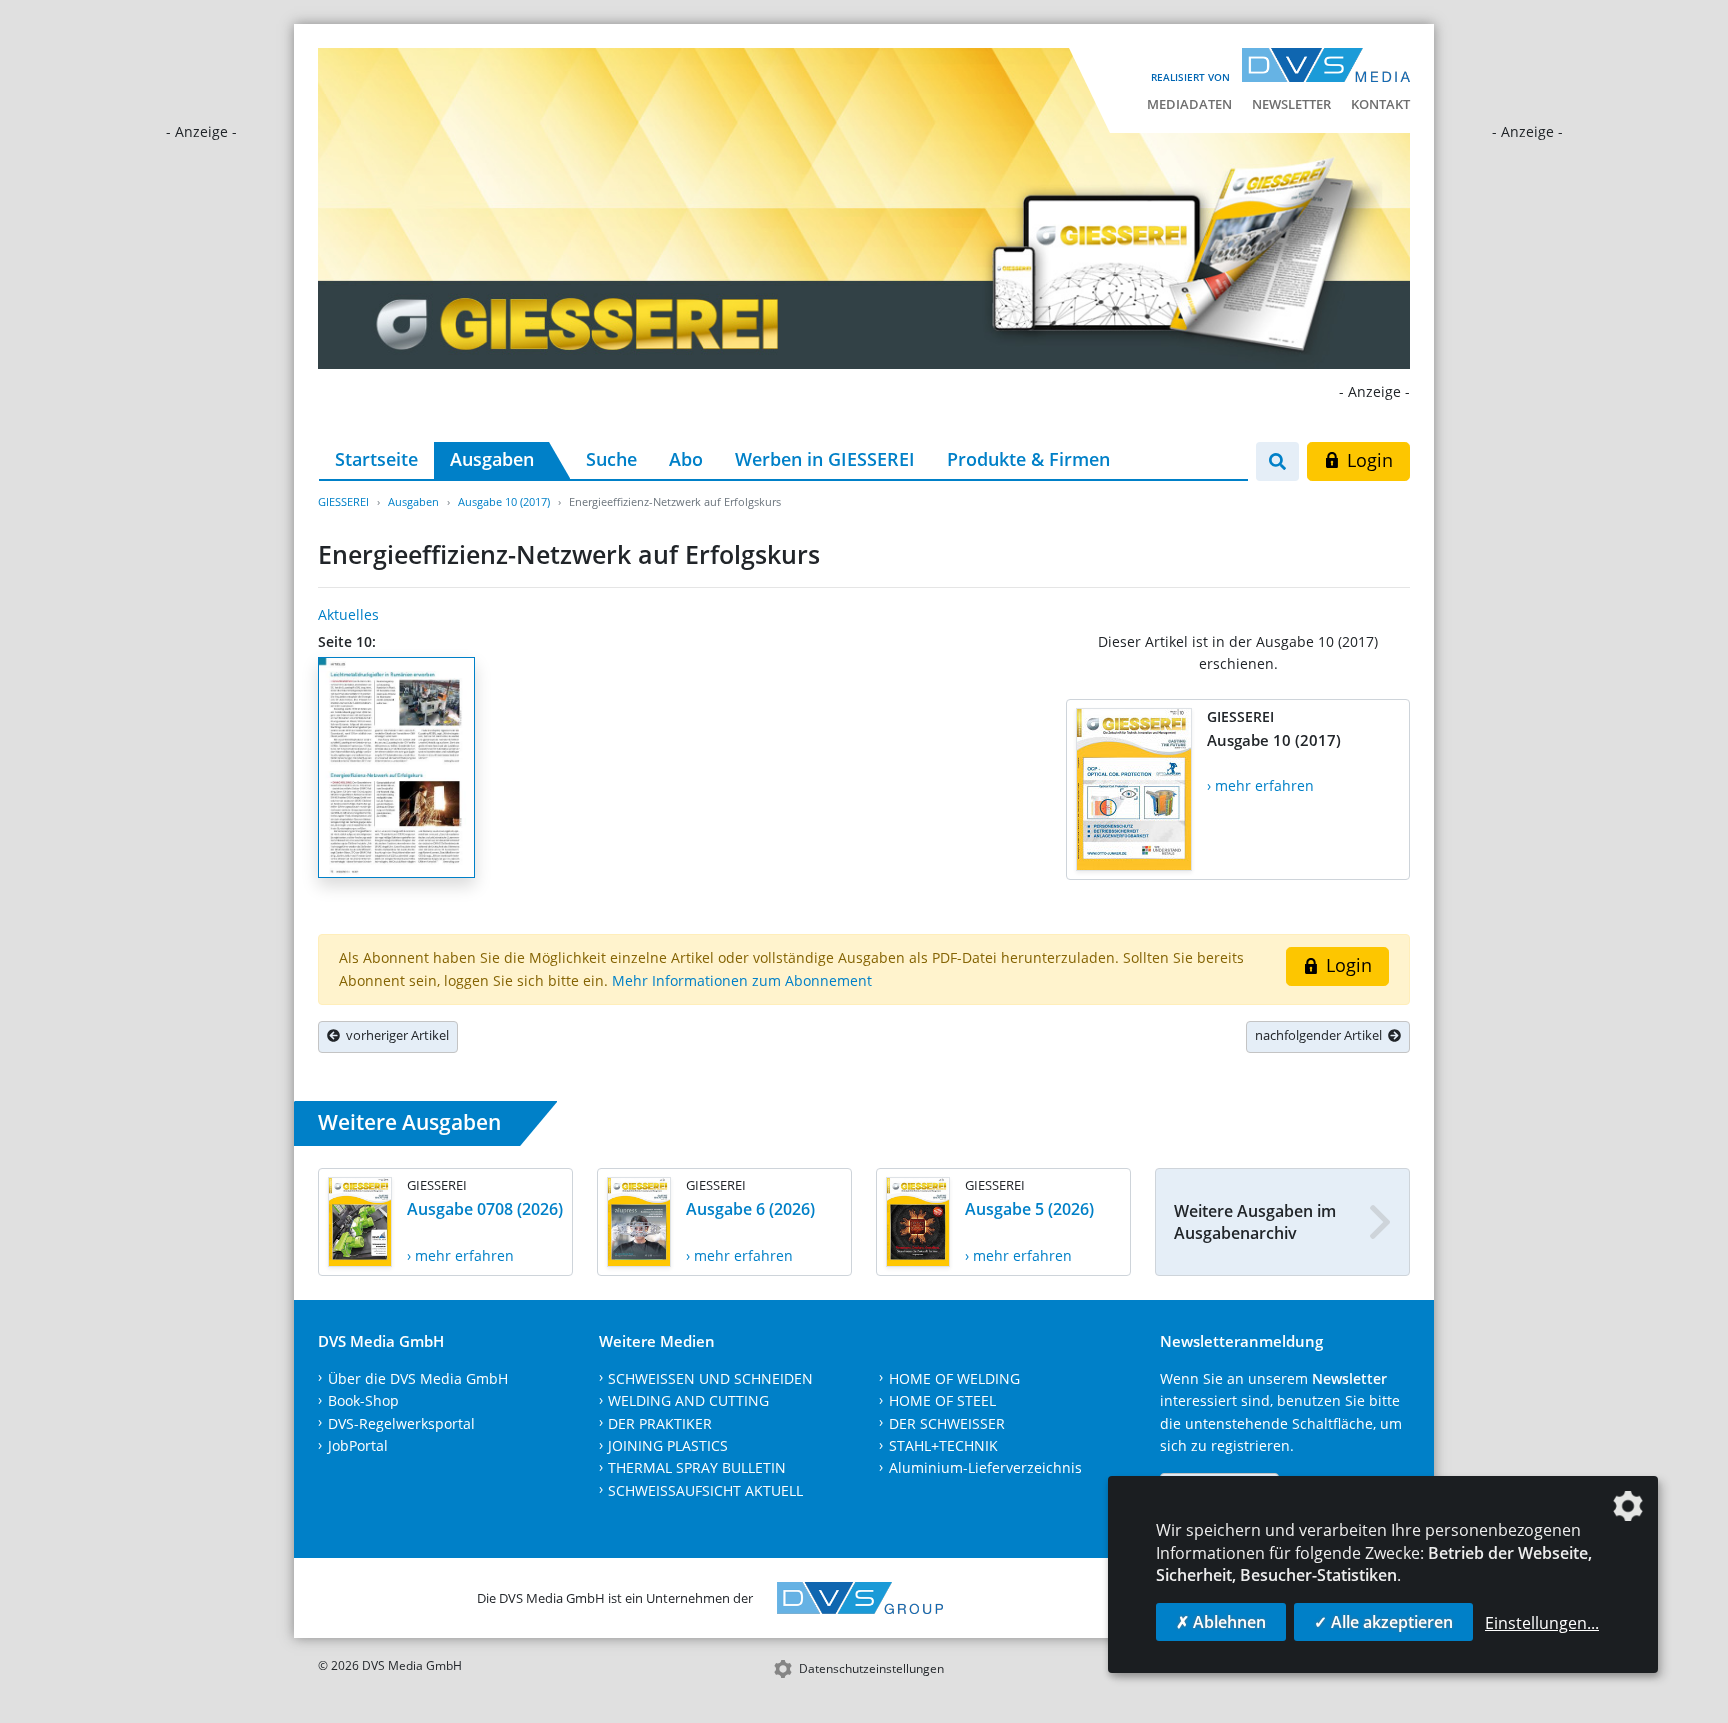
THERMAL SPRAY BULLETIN (697, 1467)
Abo (686, 459)
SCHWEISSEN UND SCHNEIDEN (710, 1378)
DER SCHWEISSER (947, 1423)
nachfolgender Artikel (1321, 1035)
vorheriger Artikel (394, 1035)
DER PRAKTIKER (660, 1423)
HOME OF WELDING (954, 1378)
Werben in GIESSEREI (825, 459)
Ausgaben (492, 459)
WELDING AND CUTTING (688, 1400)
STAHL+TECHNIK (943, 1445)
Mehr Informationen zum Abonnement (742, 980)
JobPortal (358, 1445)
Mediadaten (1189, 104)
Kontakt (1380, 104)
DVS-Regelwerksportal (401, 1423)
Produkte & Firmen (1028, 459)
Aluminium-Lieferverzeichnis (985, 1467)
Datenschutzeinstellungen (871, 1668)
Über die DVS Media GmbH (418, 1378)
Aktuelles (348, 614)
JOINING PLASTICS (668, 1445)
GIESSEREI (343, 501)
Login (1367, 460)
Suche (611, 459)
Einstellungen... (1542, 1623)
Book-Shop (363, 1400)
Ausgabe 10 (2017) (504, 501)
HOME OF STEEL (942, 1400)
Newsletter (1291, 104)
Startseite (376, 459)
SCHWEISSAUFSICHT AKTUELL (705, 1490)
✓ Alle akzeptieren (1383, 1622)
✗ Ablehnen (1221, 1622)
